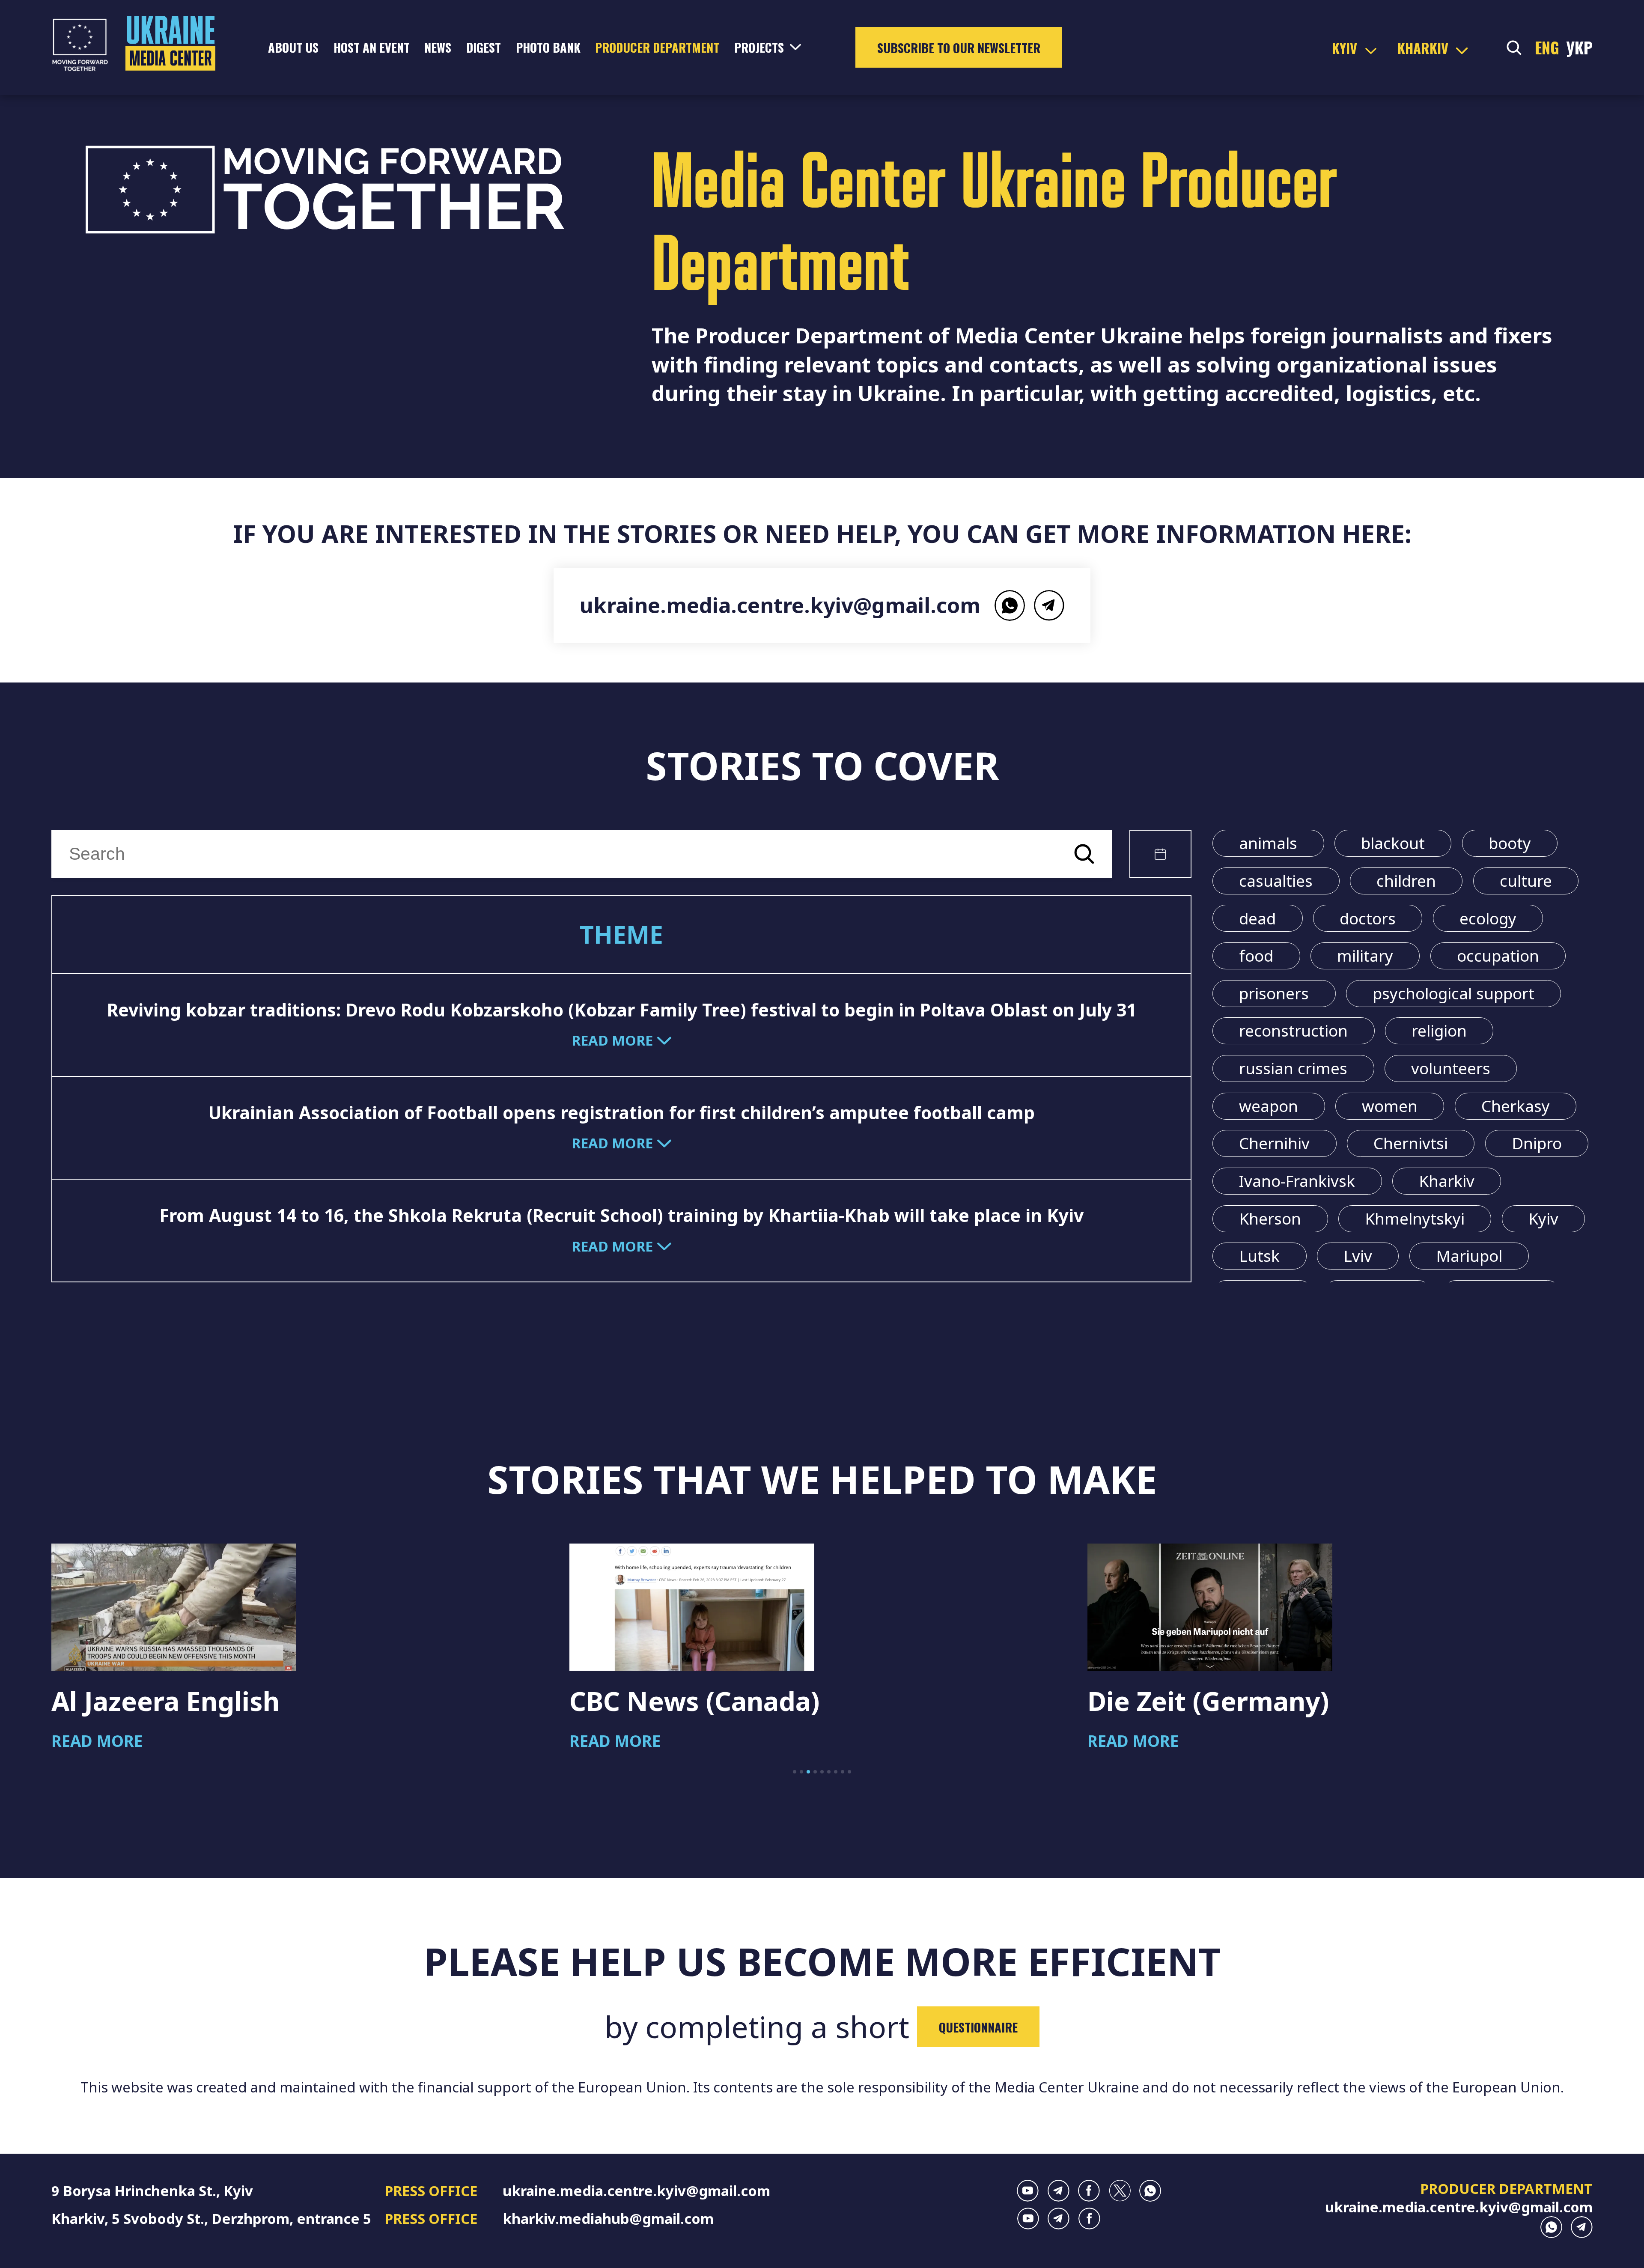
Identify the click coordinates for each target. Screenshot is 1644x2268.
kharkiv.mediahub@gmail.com (608, 2219)
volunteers (1451, 1068)
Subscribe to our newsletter (959, 48)
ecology (1488, 918)
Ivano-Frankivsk (1297, 1181)
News (438, 47)
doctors (1368, 918)
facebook (1089, 2191)
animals (1268, 843)
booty (1510, 843)
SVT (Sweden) (1173, 1701)
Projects (759, 47)
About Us (293, 47)
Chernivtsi (1411, 1143)
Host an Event (372, 47)
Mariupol (1469, 1256)
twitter (1120, 2191)
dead (1257, 918)
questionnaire (978, 2027)
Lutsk (1259, 1256)
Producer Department (657, 47)
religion (1439, 1031)
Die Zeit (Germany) (690, 1701)
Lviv (1358, 1256)
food (1256, 956)
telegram (1049, 605)
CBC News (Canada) (176, 1701)
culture (1526, 881)
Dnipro (1537, 1143)
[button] (795, 1772)
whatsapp (1010, 605)
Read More (97, 1741)
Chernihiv (1274, 1143)
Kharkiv (1447, 1181)
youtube (1028, 2191)
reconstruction (1293, 1031)
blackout (1393, 843)
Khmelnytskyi (1415, 1219)
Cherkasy (1516, 1106)
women (1390, 1106)
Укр (1579, 47)
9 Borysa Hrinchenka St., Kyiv (152, 2191)
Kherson (1270, 1219)
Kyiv (1543, 1219)
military (1365, 956)
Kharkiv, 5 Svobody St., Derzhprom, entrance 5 (211, 2219)
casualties (1276, 881)
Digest (484, 47)
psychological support (1453, 993)
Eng (1547, 47)
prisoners (1274, 993)
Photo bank (548, 47)
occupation (1498, 956)
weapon (1269, 1106)
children (1406, 881)
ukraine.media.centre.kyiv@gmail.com (780, 605)
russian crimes (1293, 1068)
